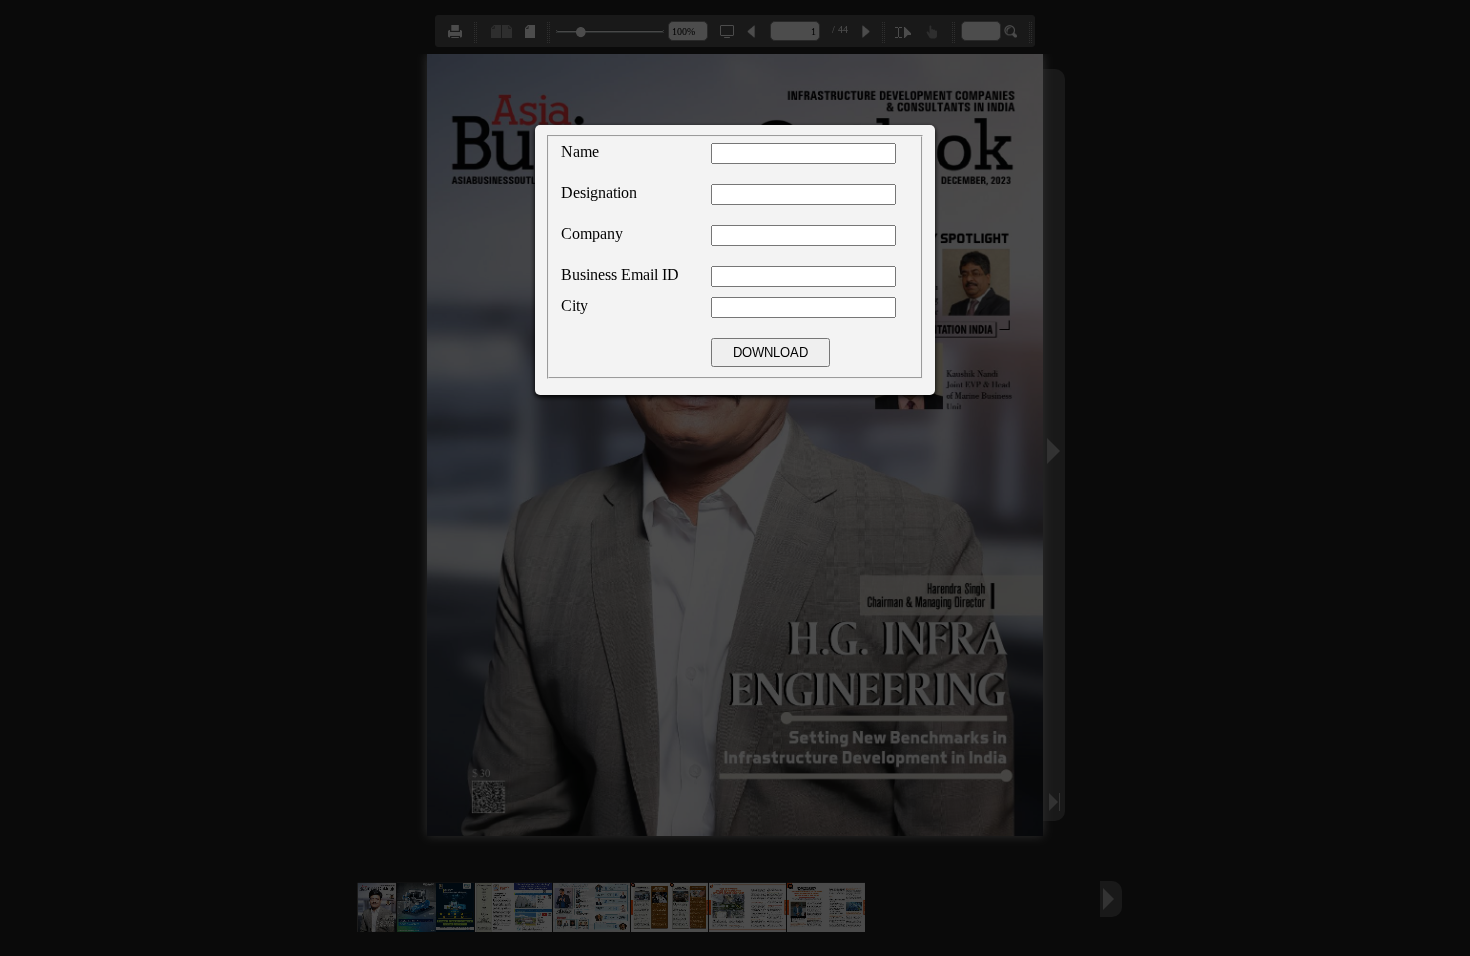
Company (592, 233)
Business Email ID (620, 274)
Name (580, 151)
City (574, 305)
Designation (599, 192)
